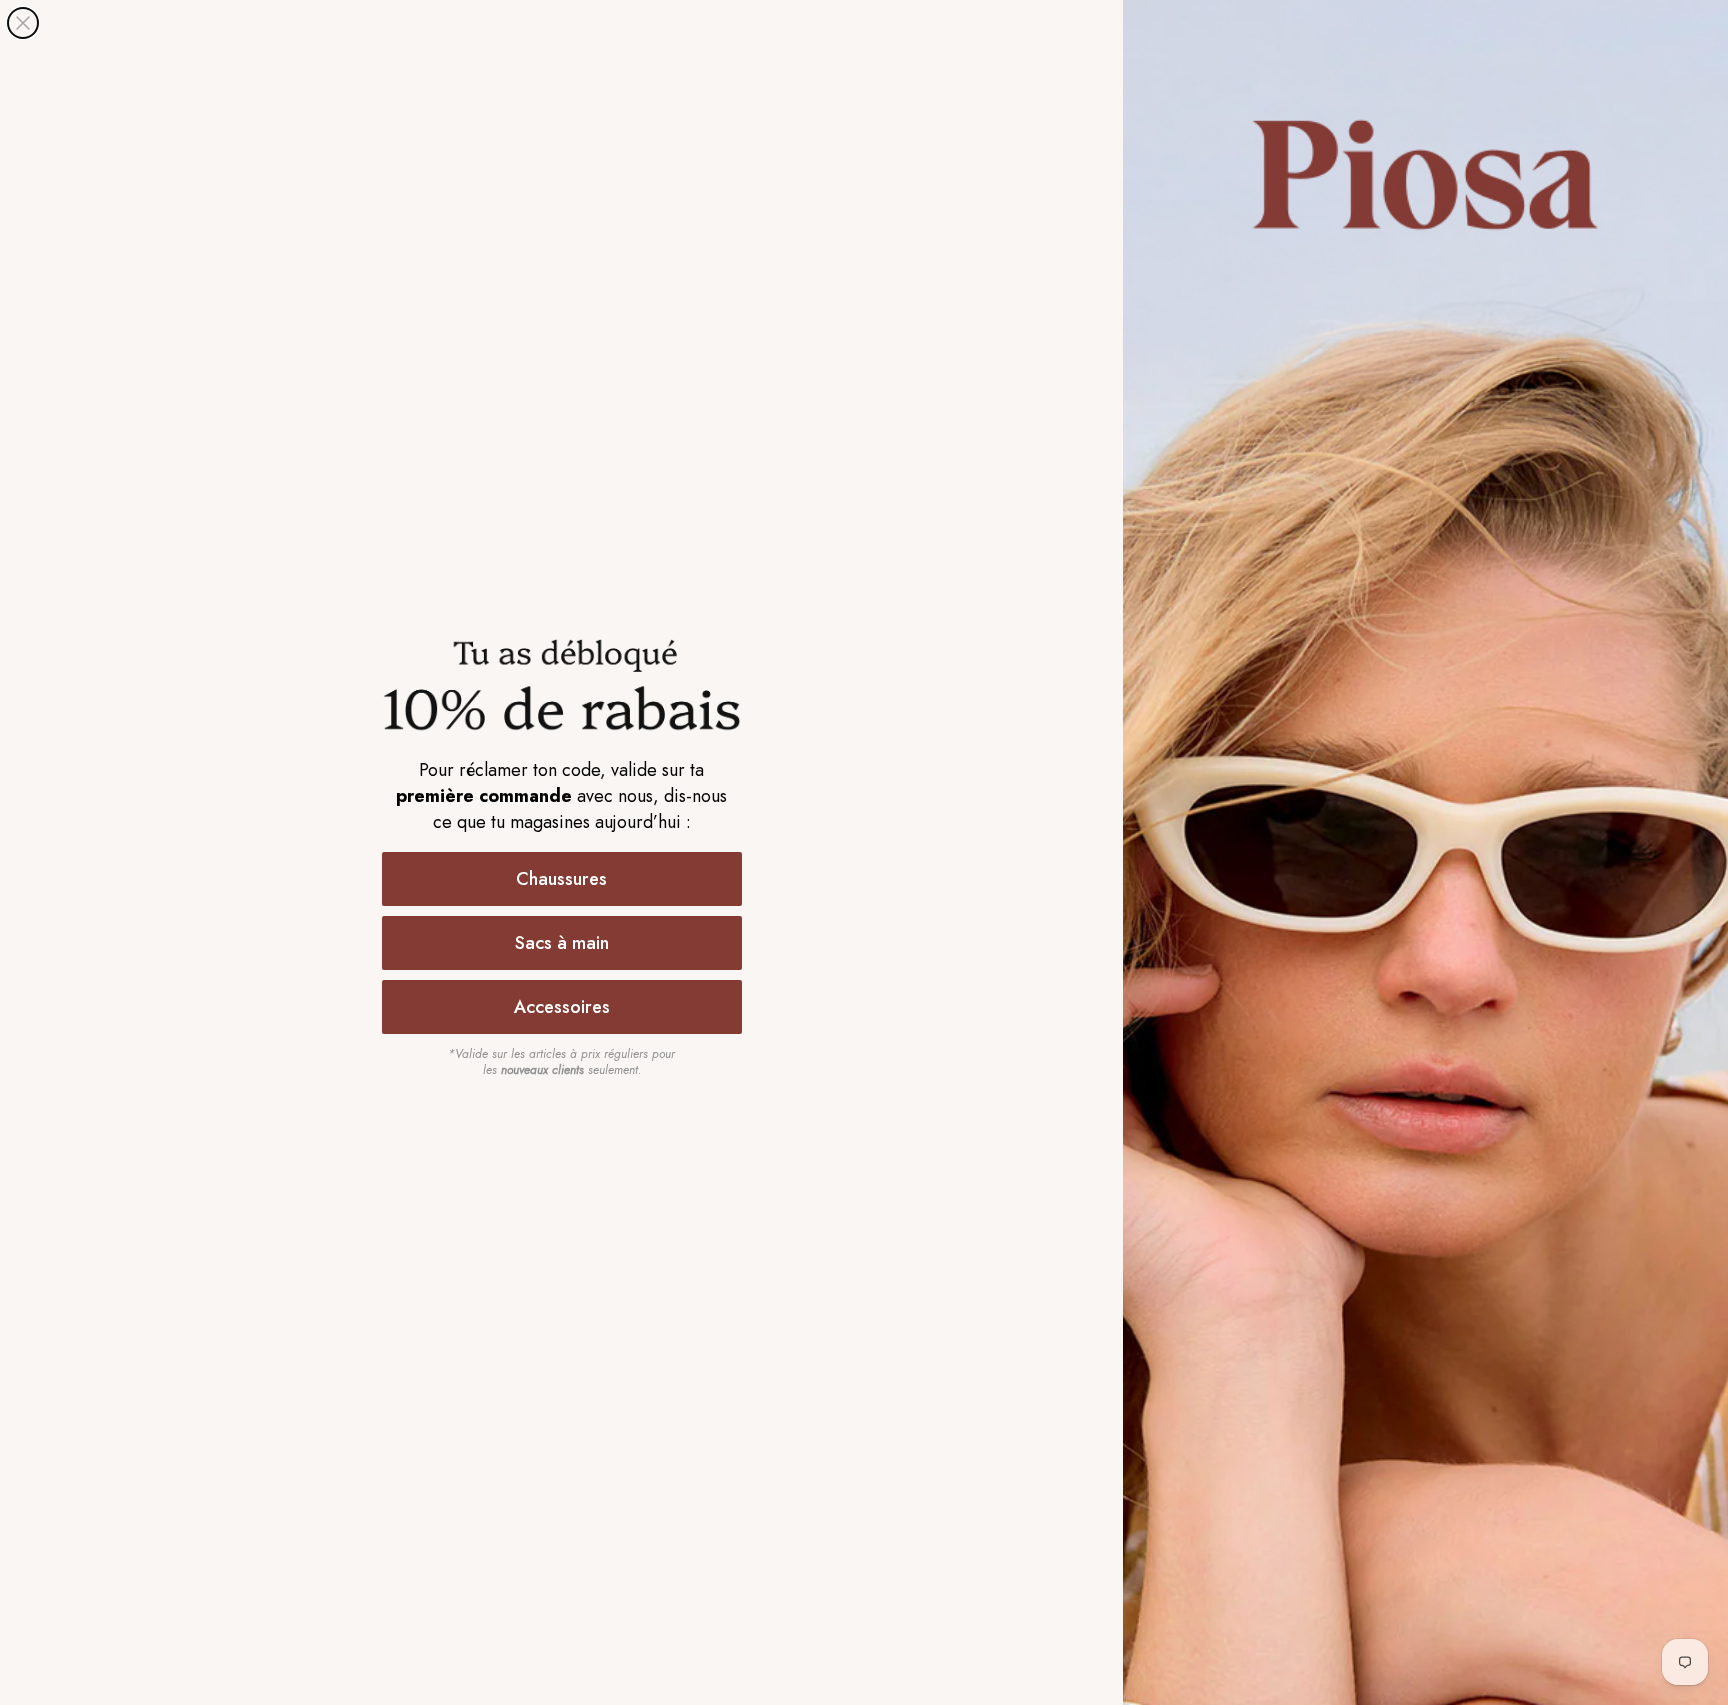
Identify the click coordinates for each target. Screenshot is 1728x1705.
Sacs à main (562, 943)
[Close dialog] (23, 23)
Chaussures (561, 879)
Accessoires (562, 1007)
